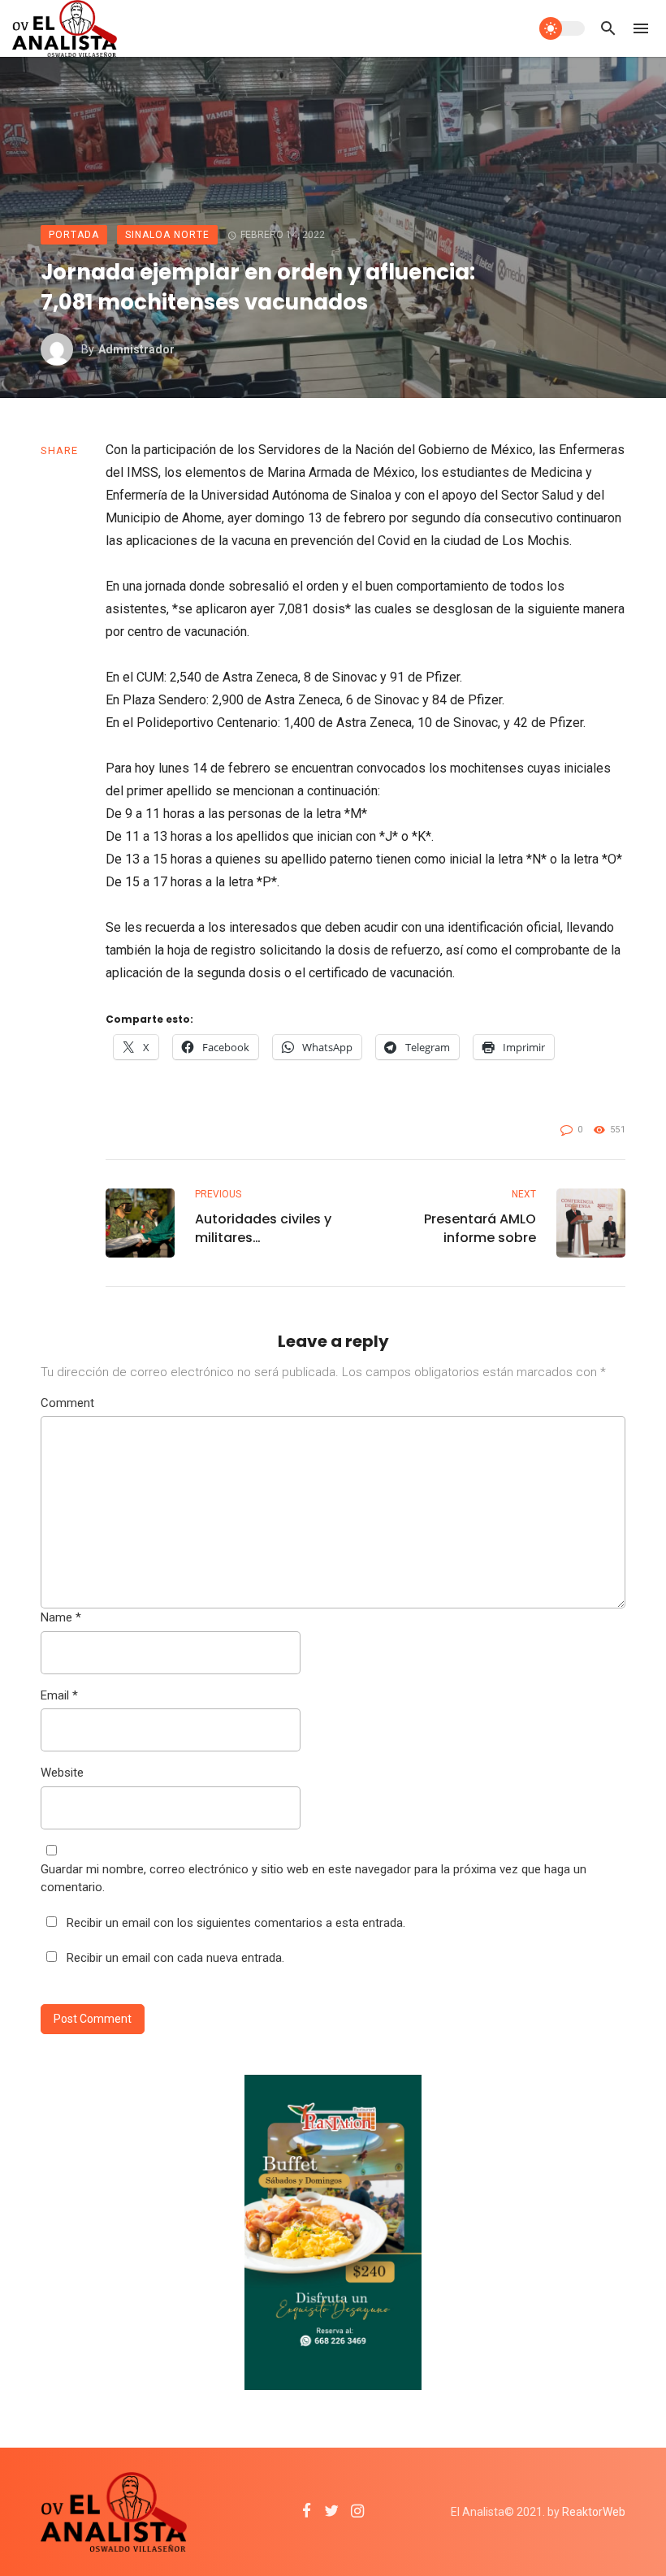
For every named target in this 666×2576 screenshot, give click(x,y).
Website (62, 1773)
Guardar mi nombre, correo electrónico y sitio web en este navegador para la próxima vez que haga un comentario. (314, 1879)
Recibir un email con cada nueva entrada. (175, 1958)
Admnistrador (136, 349)
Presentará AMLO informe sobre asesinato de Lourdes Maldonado (465, 1228)
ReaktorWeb (594, 2512)
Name (61, 1617)
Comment (67, 1403)
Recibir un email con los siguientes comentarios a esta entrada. (236, 1923)
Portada (74, 235)
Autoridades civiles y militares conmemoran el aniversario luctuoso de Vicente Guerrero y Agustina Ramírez (266, 1228)
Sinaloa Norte (167, 235)
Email (59, 1695)
